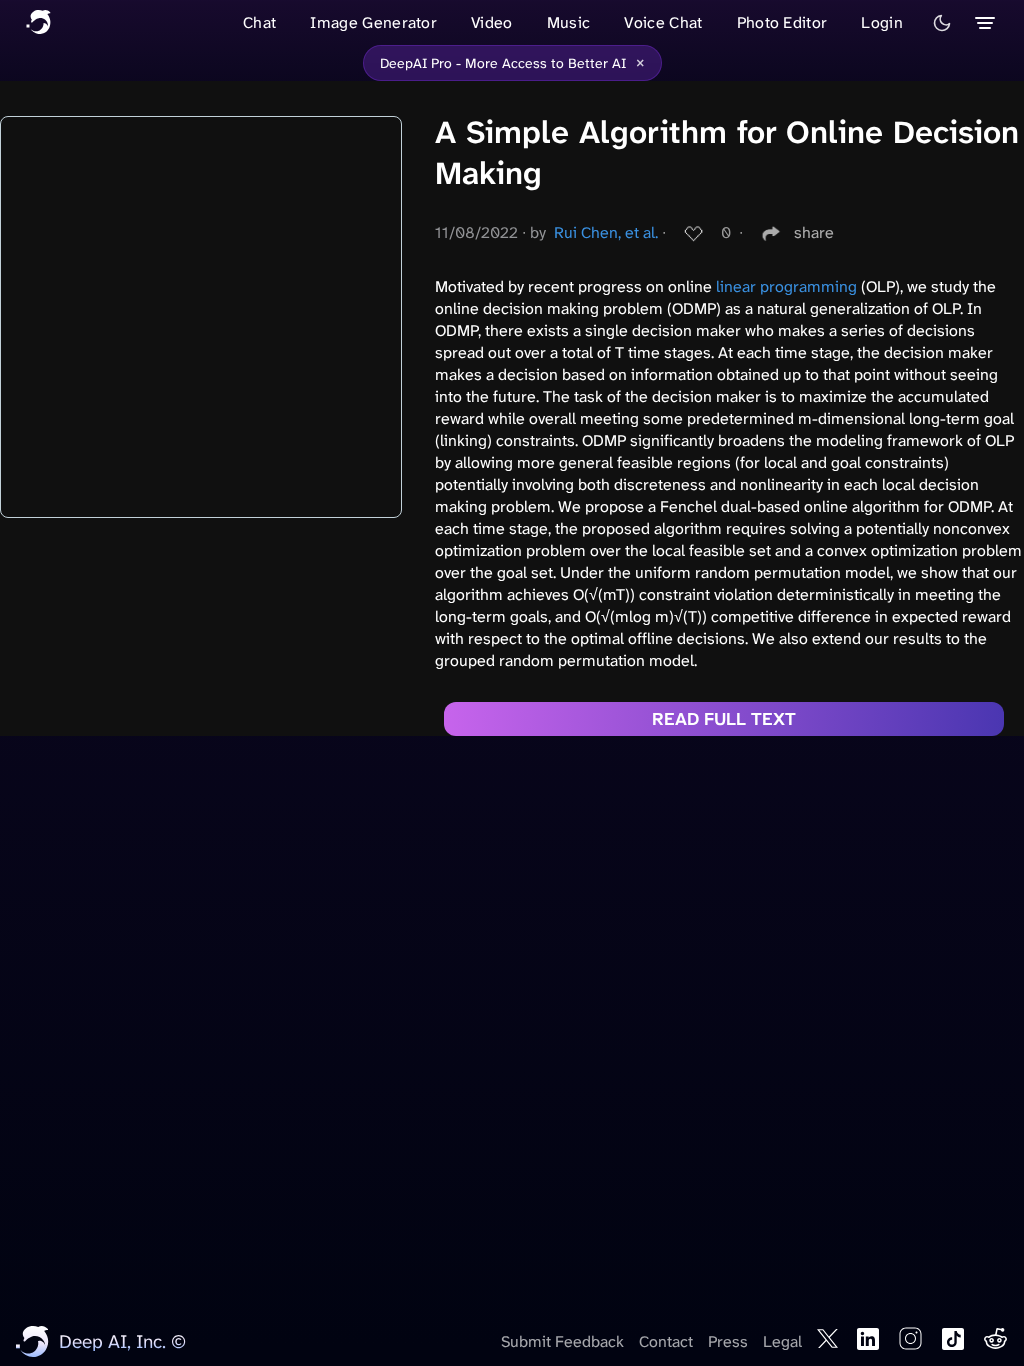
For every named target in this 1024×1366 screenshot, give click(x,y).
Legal (782, 1341)
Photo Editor (782, 22)
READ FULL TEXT (724, 719)
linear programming (786, 286)
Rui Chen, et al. (606, 232)
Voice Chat (663, 22)
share (814, 232)
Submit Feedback (562, 1341)
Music (569, 22)
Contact (666, 1341)
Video (492, 22)
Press (728, 1341)
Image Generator (373, 22)
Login (882, 22)
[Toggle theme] (942, 23)
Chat (259, 22)
